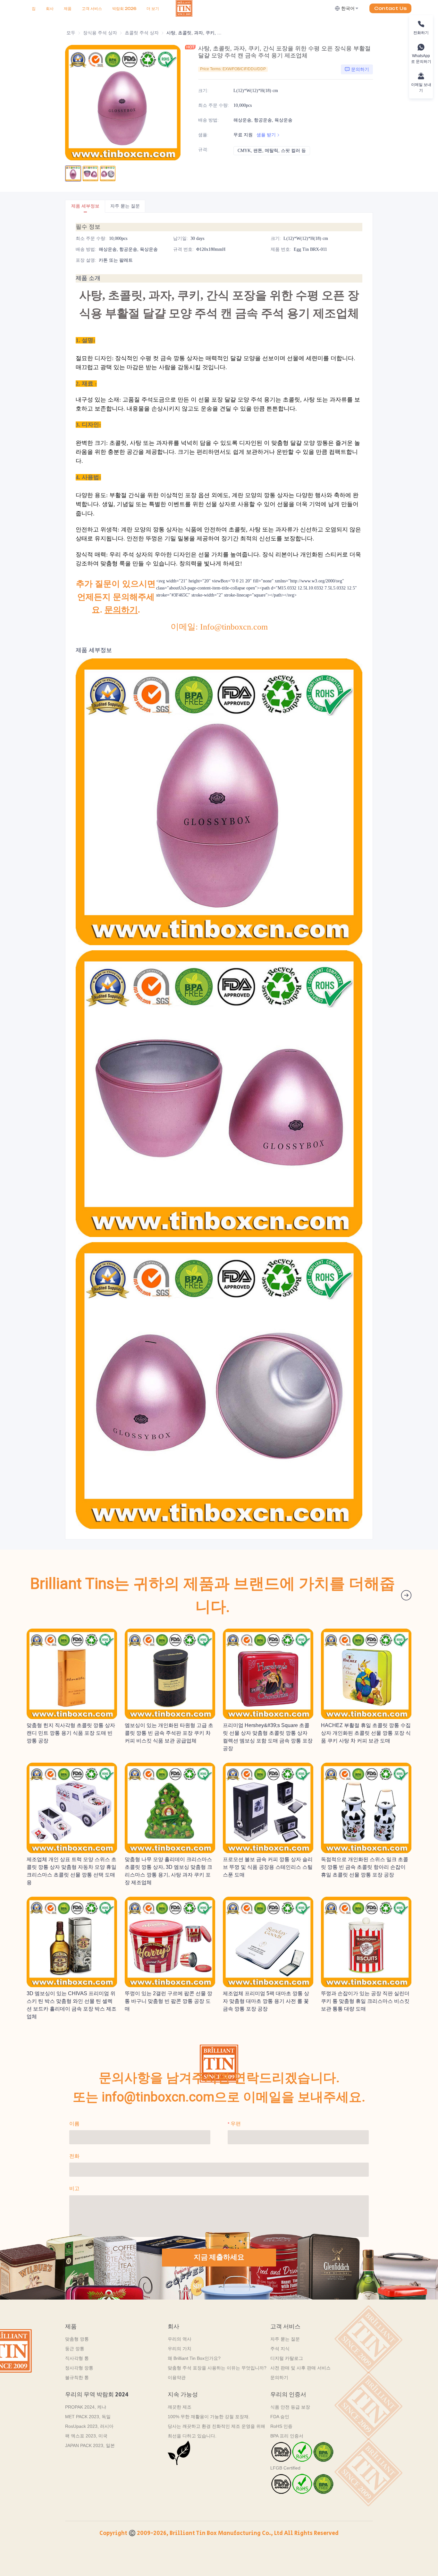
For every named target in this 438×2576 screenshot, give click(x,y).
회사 (50, 8)
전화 (74, 2156)
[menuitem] (34, 9)
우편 (236, 2124)
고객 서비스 (92, 8)
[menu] (101, 8)
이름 (74, 2124)
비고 (74, 2188)
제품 (68, 8)
